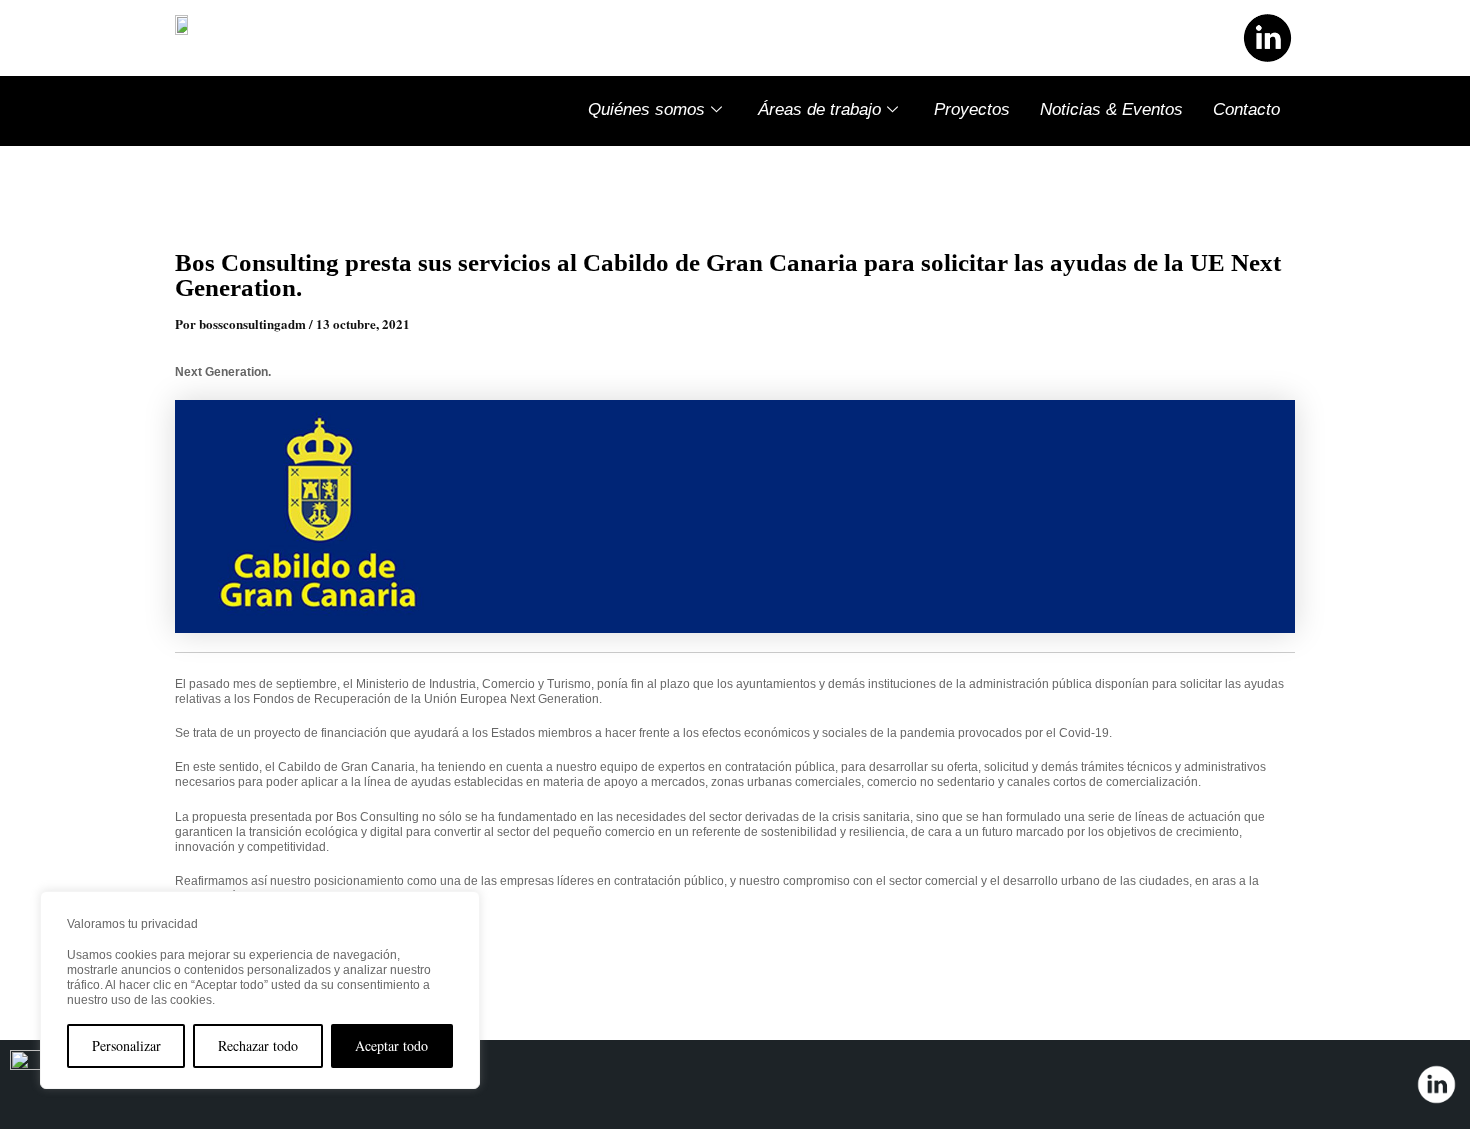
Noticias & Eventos (1111, 109)
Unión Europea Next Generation (511, 699)
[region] (260, 990)
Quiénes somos (646, 109)
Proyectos (972, 109)
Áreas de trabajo (819, 109)
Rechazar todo (258, 1045)
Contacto (1246, 109)
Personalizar (126, 1045)
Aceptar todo (391, 1045)
